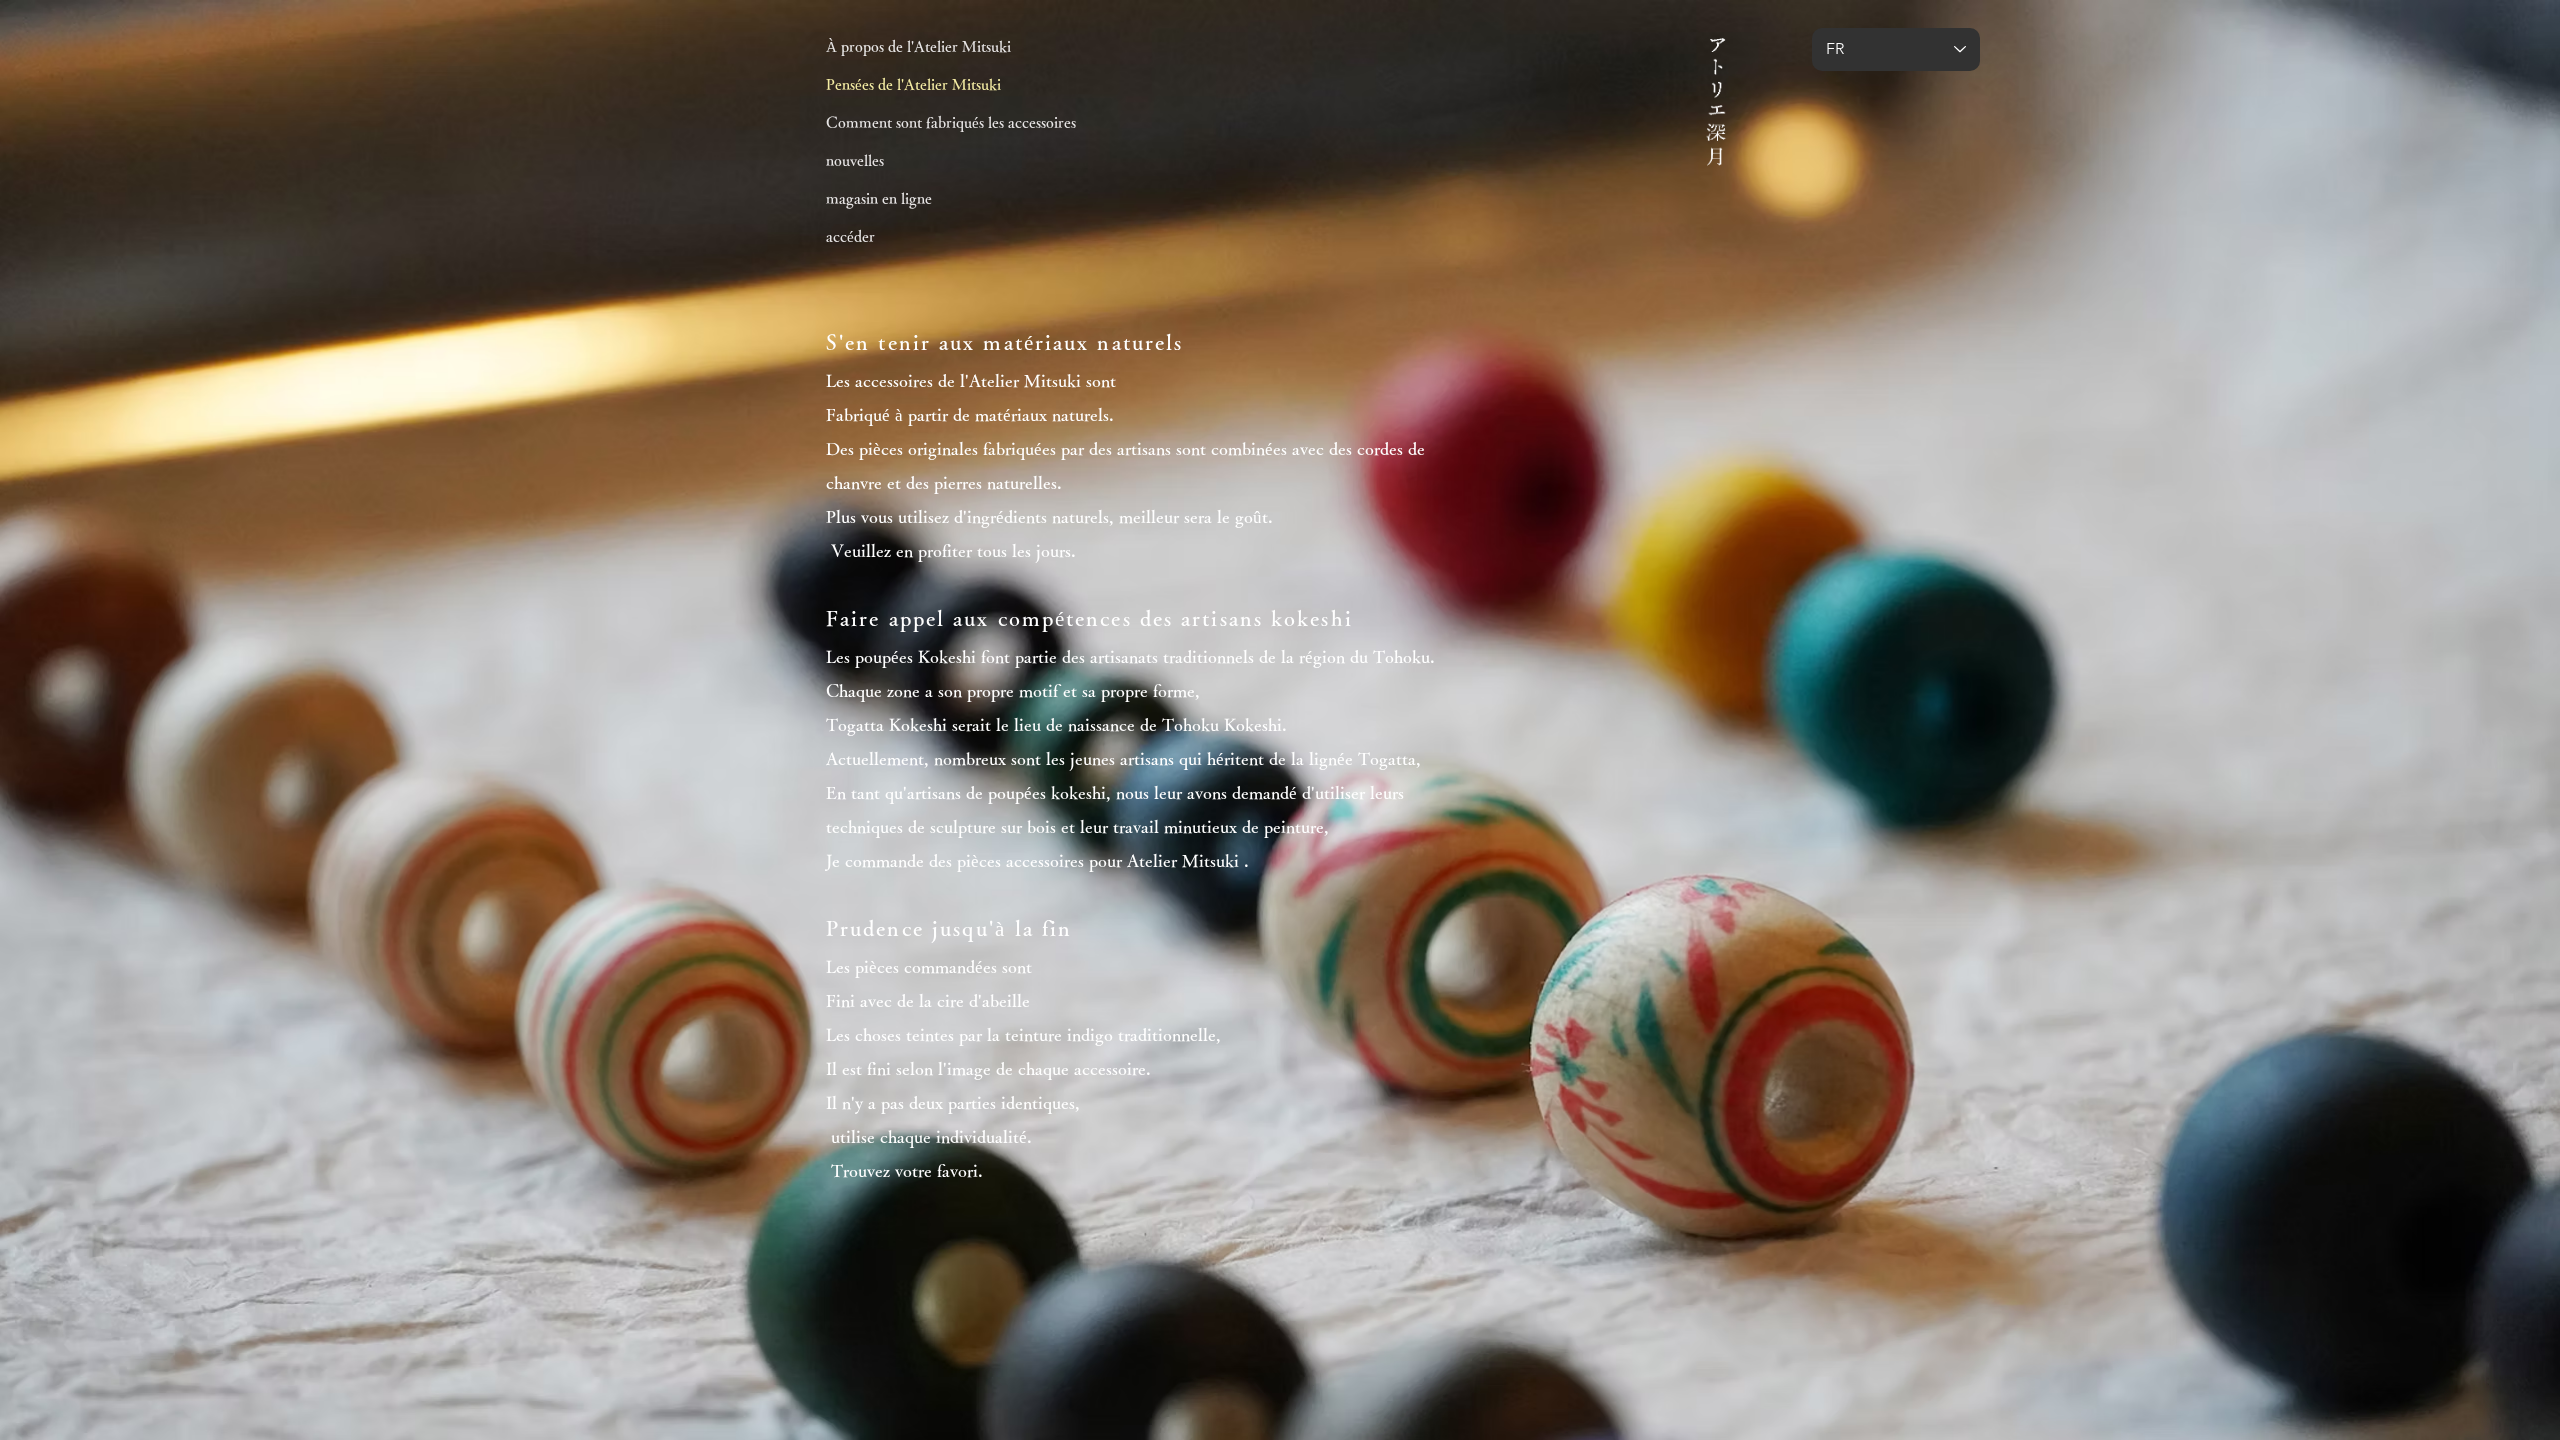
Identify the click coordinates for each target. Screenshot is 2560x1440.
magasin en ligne (879, 198)
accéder (850, 236)
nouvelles (855, 160)
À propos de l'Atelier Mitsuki (918, 46)
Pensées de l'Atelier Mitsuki (913, 84)
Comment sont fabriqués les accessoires (951, 122)
